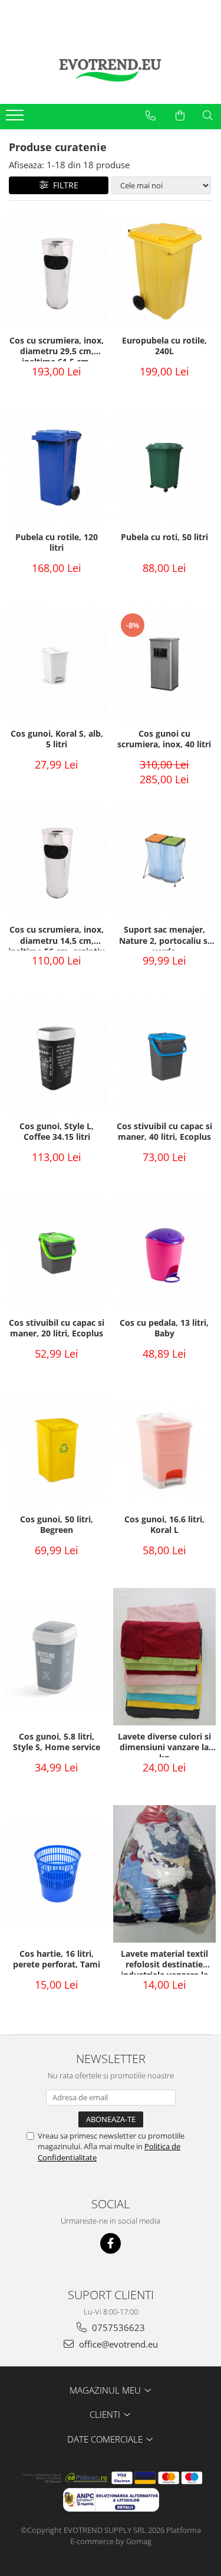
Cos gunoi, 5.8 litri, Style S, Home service (57, 1742)
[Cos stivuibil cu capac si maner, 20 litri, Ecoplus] (57, 1253)
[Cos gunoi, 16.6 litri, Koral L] (165, 1450)
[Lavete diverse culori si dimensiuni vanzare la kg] (165, 1657)
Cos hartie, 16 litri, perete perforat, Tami (57, 1959)
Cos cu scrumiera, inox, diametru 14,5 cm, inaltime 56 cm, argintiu (57, 937)
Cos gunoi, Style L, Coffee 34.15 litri (57, 1132)
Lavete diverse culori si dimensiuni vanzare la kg (164, 1744)
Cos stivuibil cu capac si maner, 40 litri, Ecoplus (164, 1132)
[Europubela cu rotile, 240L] (165, 271)
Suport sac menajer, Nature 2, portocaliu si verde (164, 937)
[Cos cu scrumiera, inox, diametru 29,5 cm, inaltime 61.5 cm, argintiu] (57, 271)
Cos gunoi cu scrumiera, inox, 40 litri (164, 739)
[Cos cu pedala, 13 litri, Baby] (165, 1253)
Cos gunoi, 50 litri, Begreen (57, 1525)
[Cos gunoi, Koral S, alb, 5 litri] (57, 664)
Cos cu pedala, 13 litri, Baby (164, 1328)
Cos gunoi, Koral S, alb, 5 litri (57, 739)
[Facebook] (111, 2243)
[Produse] (16, 119)
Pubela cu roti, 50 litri (164, 537)
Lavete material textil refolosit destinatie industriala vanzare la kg (164, 1962)
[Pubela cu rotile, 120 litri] (57, 468)
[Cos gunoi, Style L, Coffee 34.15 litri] (57, 1057)
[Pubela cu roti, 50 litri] (165, 468)
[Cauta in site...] (208, 116)
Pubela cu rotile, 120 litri (57, 542)
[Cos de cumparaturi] (180, 116)
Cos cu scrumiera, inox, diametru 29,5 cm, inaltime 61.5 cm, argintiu (57, 348)
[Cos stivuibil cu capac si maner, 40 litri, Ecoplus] (165, 1057)
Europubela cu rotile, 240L (164, 346)
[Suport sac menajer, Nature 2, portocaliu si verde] (165, 861)
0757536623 (117, 2327)
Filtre (63, 185)
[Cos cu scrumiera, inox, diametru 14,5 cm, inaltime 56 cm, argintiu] (57, 861)
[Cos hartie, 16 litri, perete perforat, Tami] (57, 1874)
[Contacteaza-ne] (151, 116)
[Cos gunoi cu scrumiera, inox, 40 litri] (165, 664)
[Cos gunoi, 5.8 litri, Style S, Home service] (57, 1657)
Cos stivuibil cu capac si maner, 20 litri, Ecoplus (57, 1328)
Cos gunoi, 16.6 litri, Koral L (164, 1525)
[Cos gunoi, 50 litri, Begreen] (57, 1450)
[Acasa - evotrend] (111, 69)
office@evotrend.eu (117, 2344)
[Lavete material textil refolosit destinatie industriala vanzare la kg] (165, 1874)
